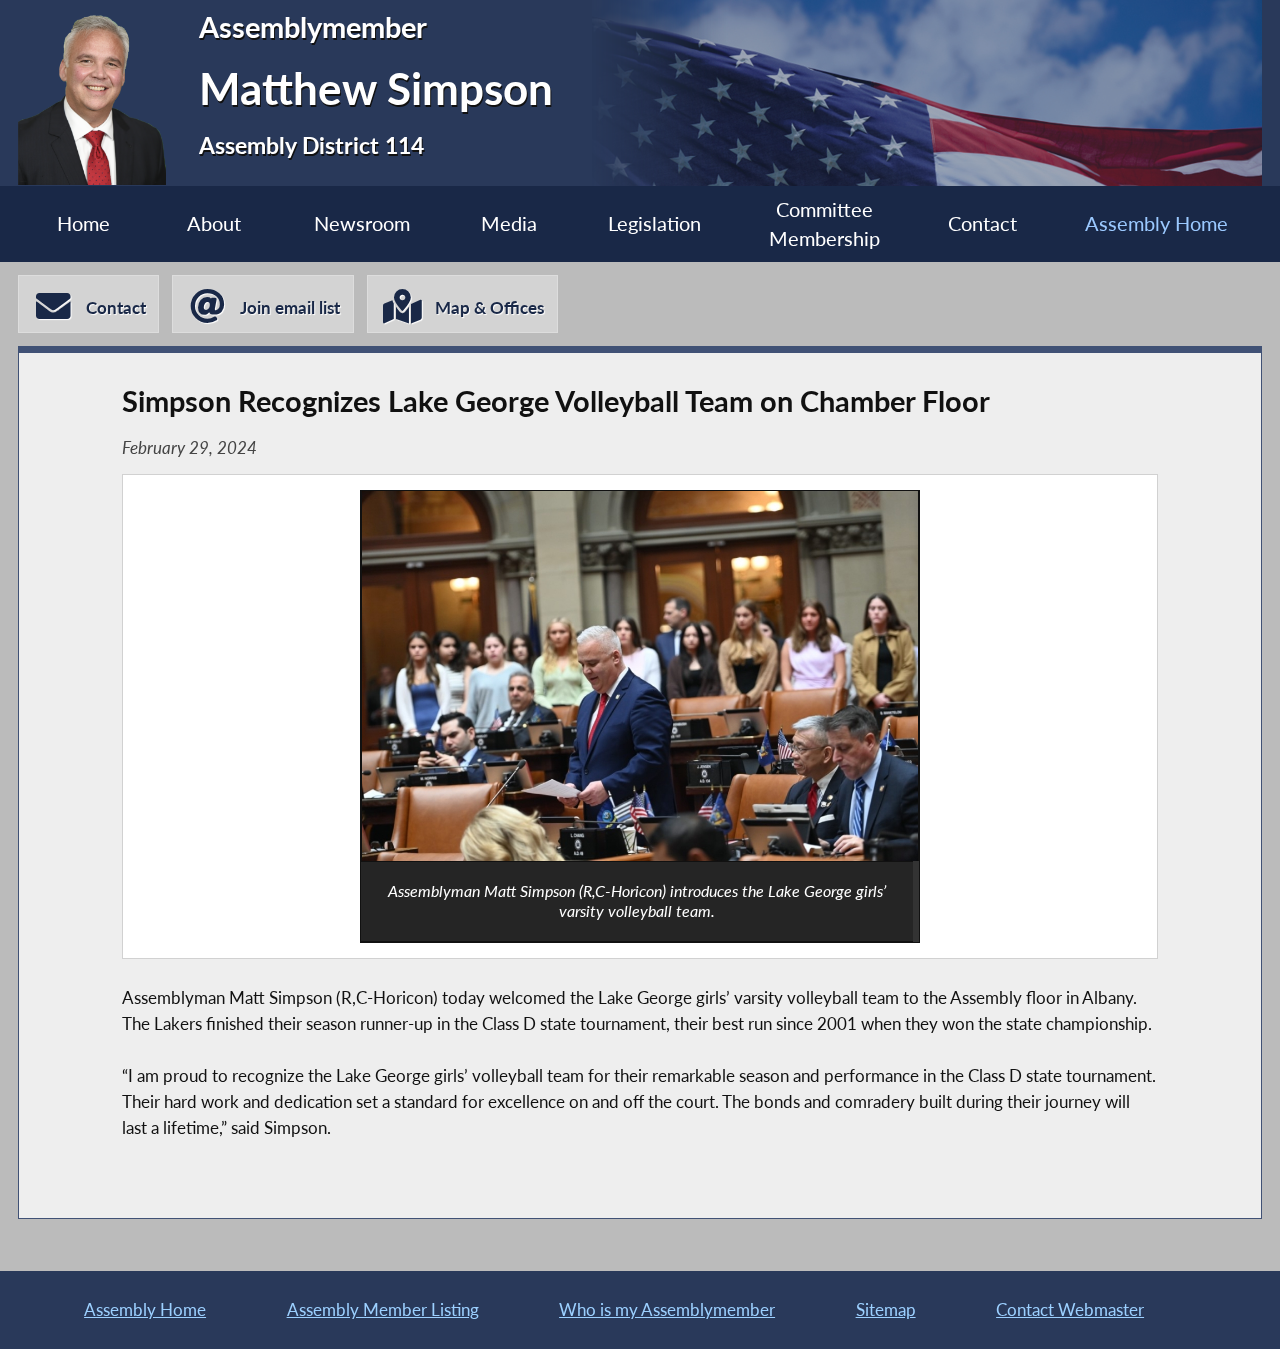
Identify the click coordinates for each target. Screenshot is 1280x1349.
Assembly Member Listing (383, 1309)
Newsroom (362, 223)
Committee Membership (824, 224)
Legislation (654, 223)
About (214, 223)
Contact (982, 223)
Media (509, 223)
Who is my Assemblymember (667, 1309)
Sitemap (886, 1309)
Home (83, 223)
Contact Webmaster (1070, 1309)
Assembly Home (1156, 223)
